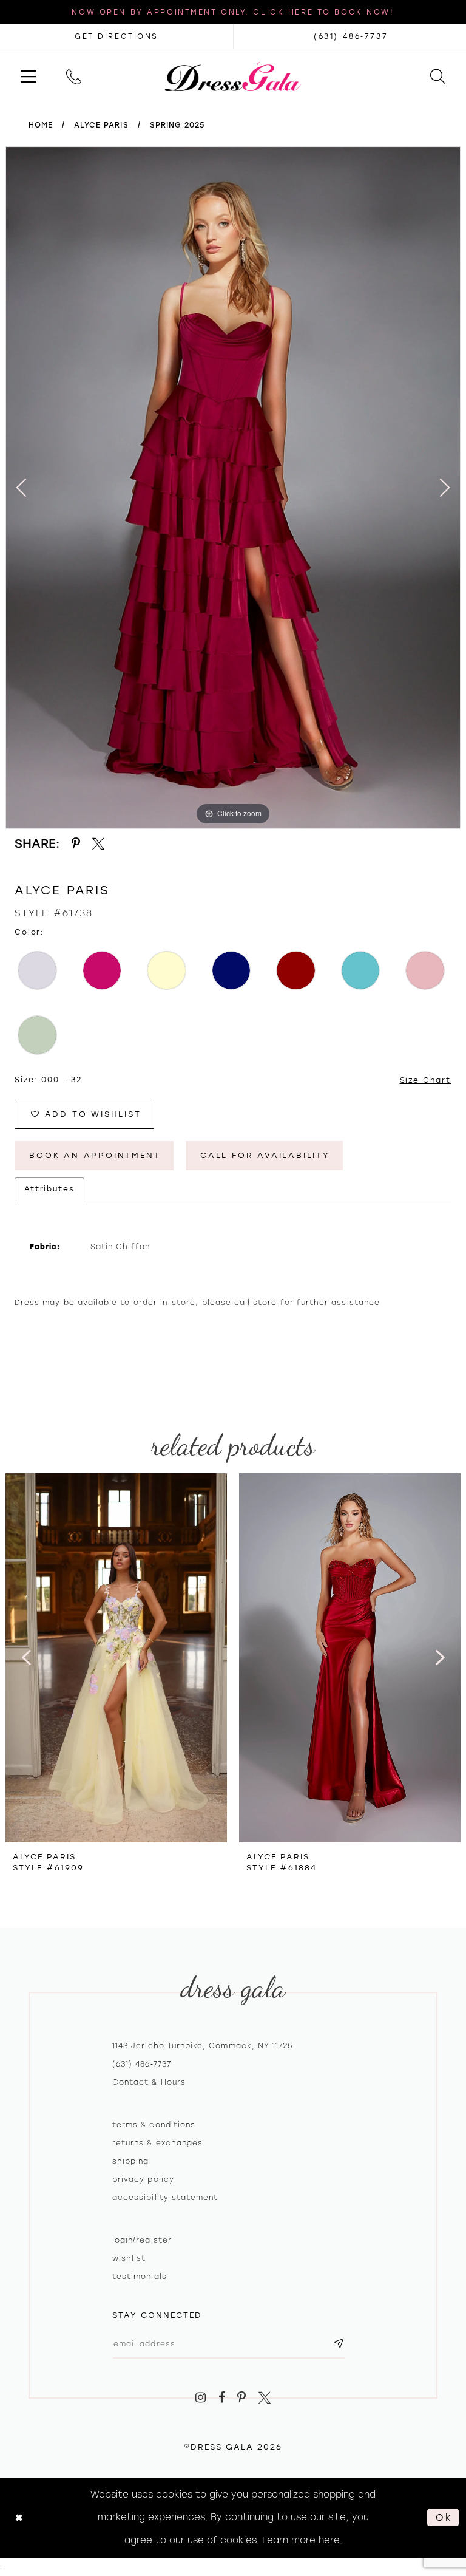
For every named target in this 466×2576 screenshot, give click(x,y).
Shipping (130, 2161)
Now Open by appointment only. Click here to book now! (233, 12)
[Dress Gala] (233, 76)
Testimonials (140, 2277)
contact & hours (149, 2082)
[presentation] (116, 1658)
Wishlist (129, 2258)
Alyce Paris (101, 125)
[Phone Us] (74, 76)
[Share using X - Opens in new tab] (99, 844)
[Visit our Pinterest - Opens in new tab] (242, 2398)
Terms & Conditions (154, 2125)
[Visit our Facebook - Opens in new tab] (222, 2398)
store (265, 1303)
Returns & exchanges (157, 2143)
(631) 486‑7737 (142, 2064)
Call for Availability (265, 1155)
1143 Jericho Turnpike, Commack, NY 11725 (202, 2046)
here (329, 2540)
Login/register (142, 2240)
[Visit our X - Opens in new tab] (265, 2398)
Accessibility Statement (165, 2198)
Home (41, 125)
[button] (28, 76)
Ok (444, 2517)
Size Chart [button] (426, 1080)
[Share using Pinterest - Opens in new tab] (76, 844)
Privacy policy (143, 2179)
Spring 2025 (177, 125)
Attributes (49, 1189)
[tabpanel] (233, 488)
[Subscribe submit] (339, 2344)
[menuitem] (28, 76)
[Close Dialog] (19, 2517)
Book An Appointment (95, 1155)
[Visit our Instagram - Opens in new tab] (201, 2398)
